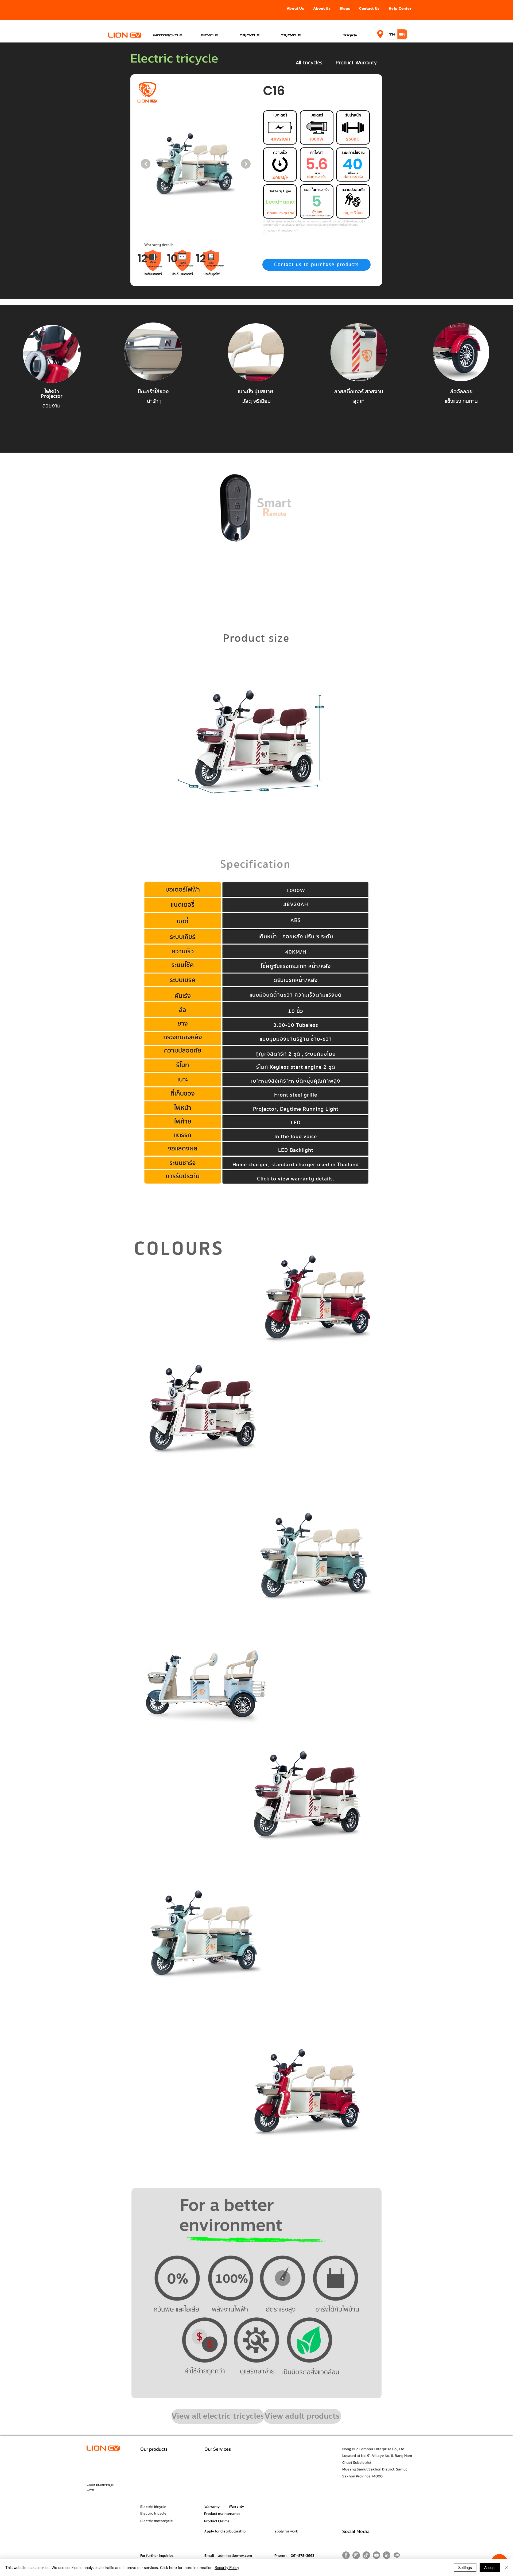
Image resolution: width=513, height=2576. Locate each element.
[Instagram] (356, 2555)
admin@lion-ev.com (235, 2556)
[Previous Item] (146, 164)
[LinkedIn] (387, 2555)
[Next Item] (246, 164)
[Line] (397, 2555)
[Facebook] (346, 2555)
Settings (465, 2567)
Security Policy (227, 2567)
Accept (490, 2567)
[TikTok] (366, 2555)
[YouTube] (376, 2555)
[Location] (380, 34)
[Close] (507, 2567)
